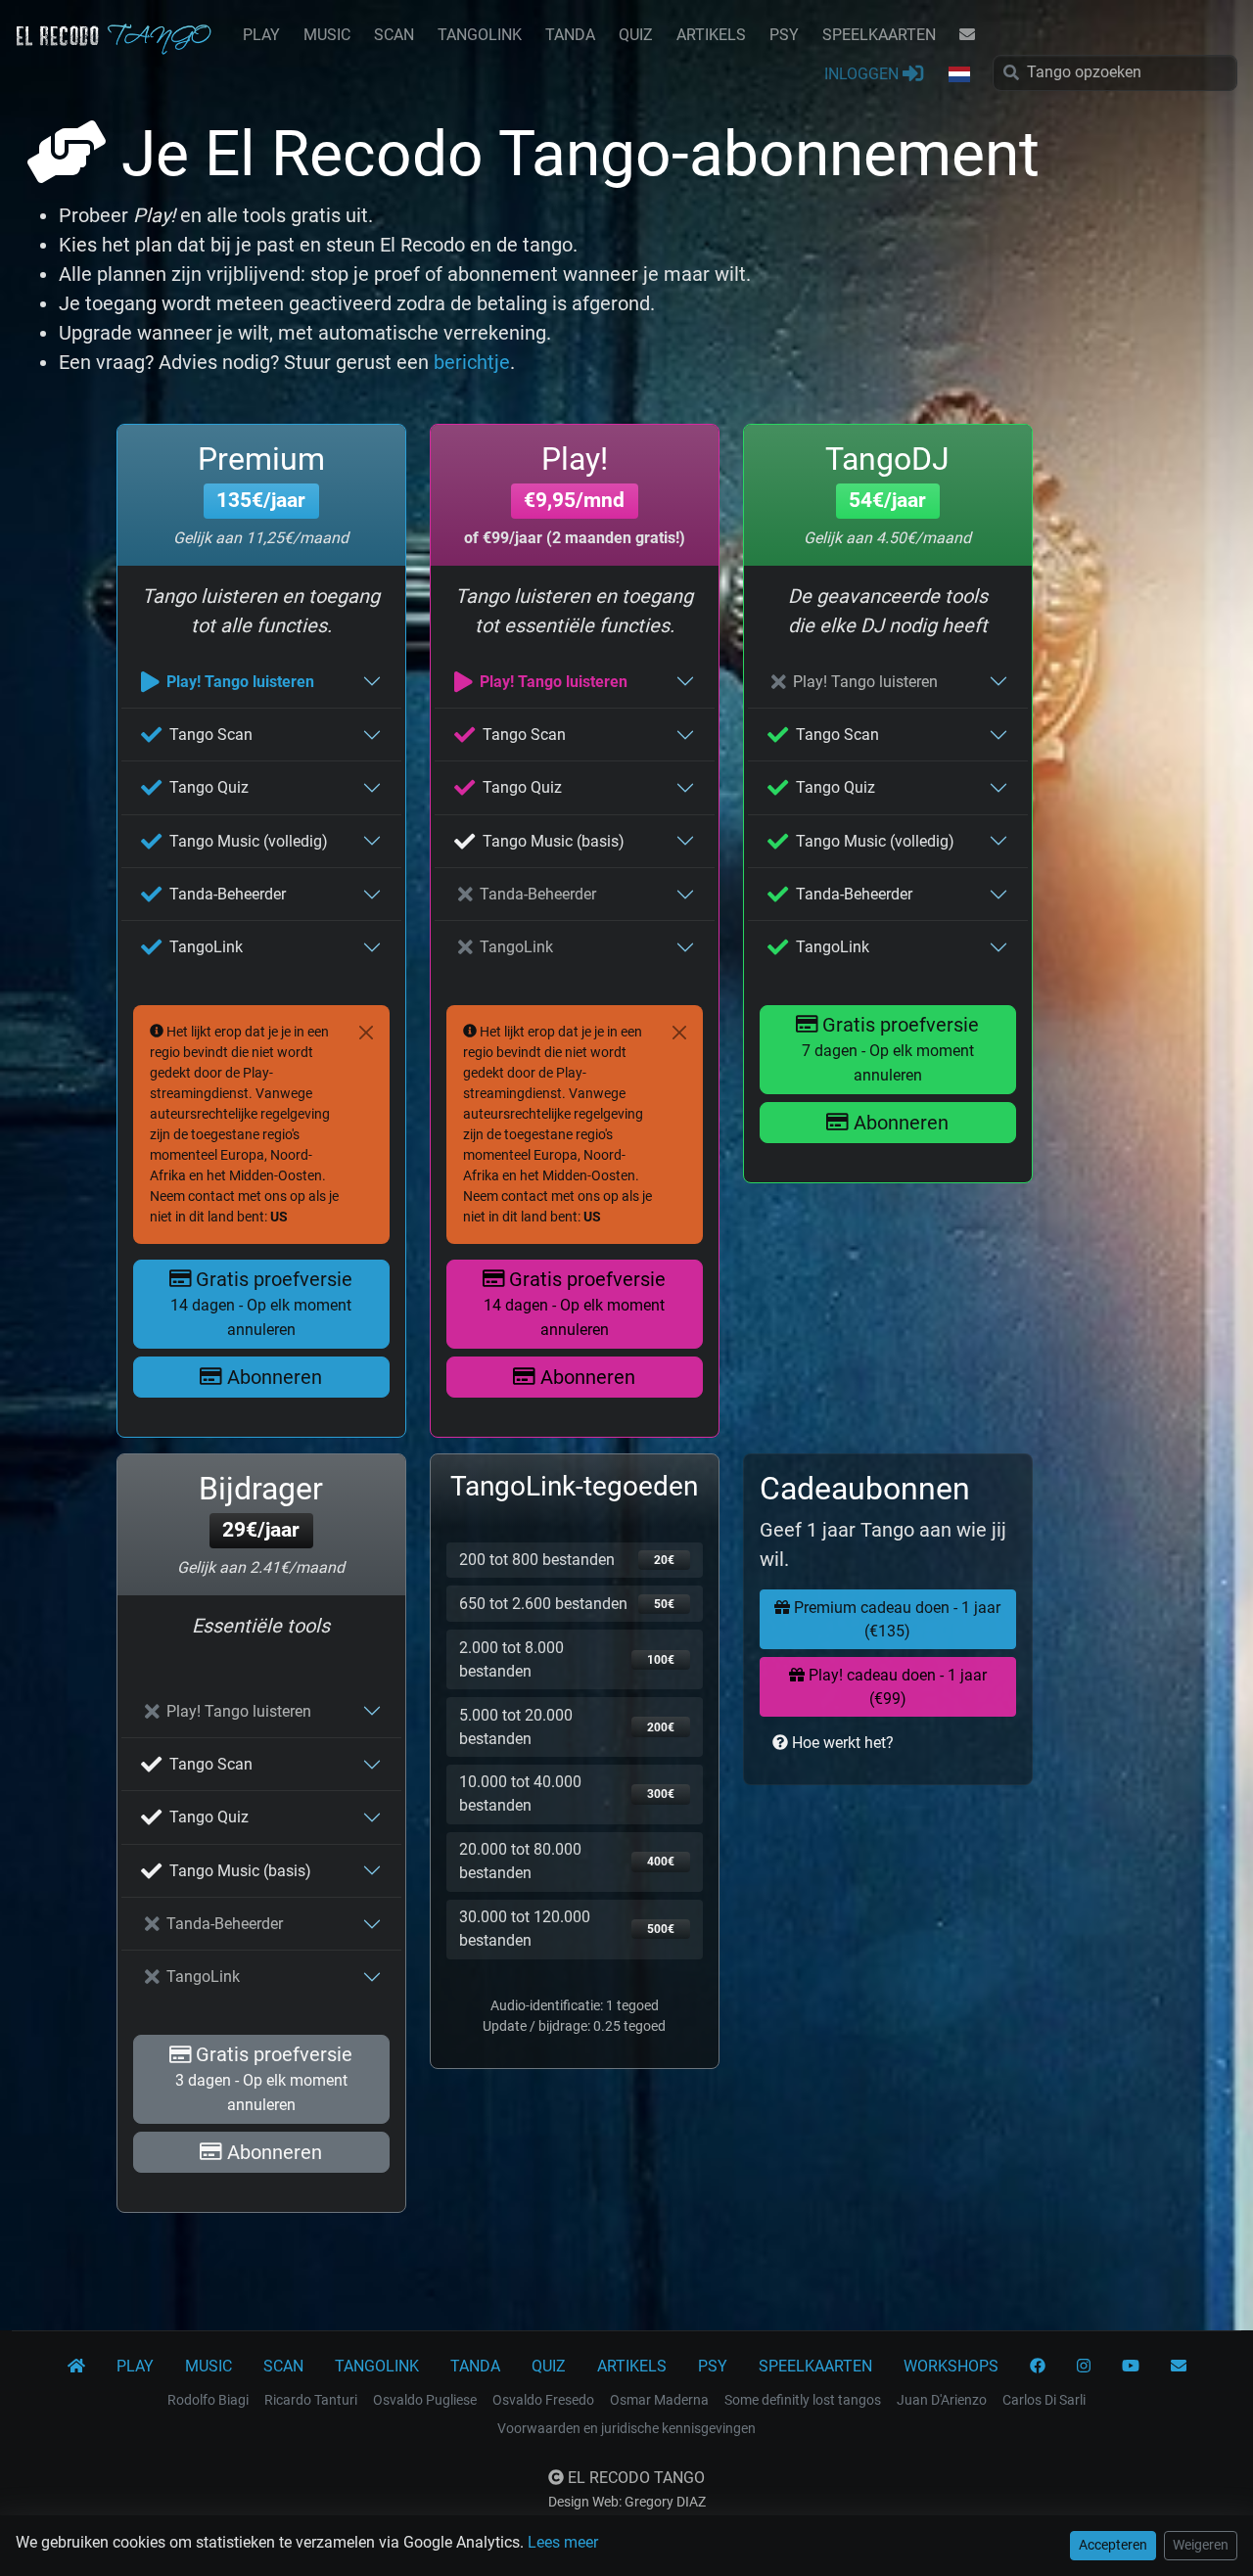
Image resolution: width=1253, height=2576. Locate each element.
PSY (784, 35)
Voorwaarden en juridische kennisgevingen (626, 2428)
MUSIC (327, 35)
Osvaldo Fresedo (543, 2400)
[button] (958, 75)
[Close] (366, 1033)
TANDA (570, 35)
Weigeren (1201, 2545)
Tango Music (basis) (554, 841)
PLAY (261, 35)
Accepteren (1113, 2545)
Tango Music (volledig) (249, 841)
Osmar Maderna (659, 2400)
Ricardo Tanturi (311, 2400)
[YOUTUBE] (1131, 2367)
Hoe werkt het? (841, 1743)
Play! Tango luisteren (240, 682)
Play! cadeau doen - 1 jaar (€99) (896, 1687)
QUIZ (636, 35)
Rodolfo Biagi (208, 2400)
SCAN (394, 35)
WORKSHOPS (951, 2366)
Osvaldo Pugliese (425, 2400)
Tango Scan (211, 735)
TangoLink (206, 947)
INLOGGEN (863, 74)
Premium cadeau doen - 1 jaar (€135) (895, 1619)
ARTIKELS (711, 35)
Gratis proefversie (261, 1303)
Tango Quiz (209, 787)
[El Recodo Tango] (76, 2367)
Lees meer (563, 2542)
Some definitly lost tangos (803, 2400)
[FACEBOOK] (1038, 2367)
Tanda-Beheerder (228, 894)
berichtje (472, 362)
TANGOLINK (480, 35)
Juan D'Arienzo (942, 2400)
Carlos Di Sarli (1044, 2400)
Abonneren (272, 1377)
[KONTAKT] (967, 35)
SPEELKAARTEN (879, 35)
